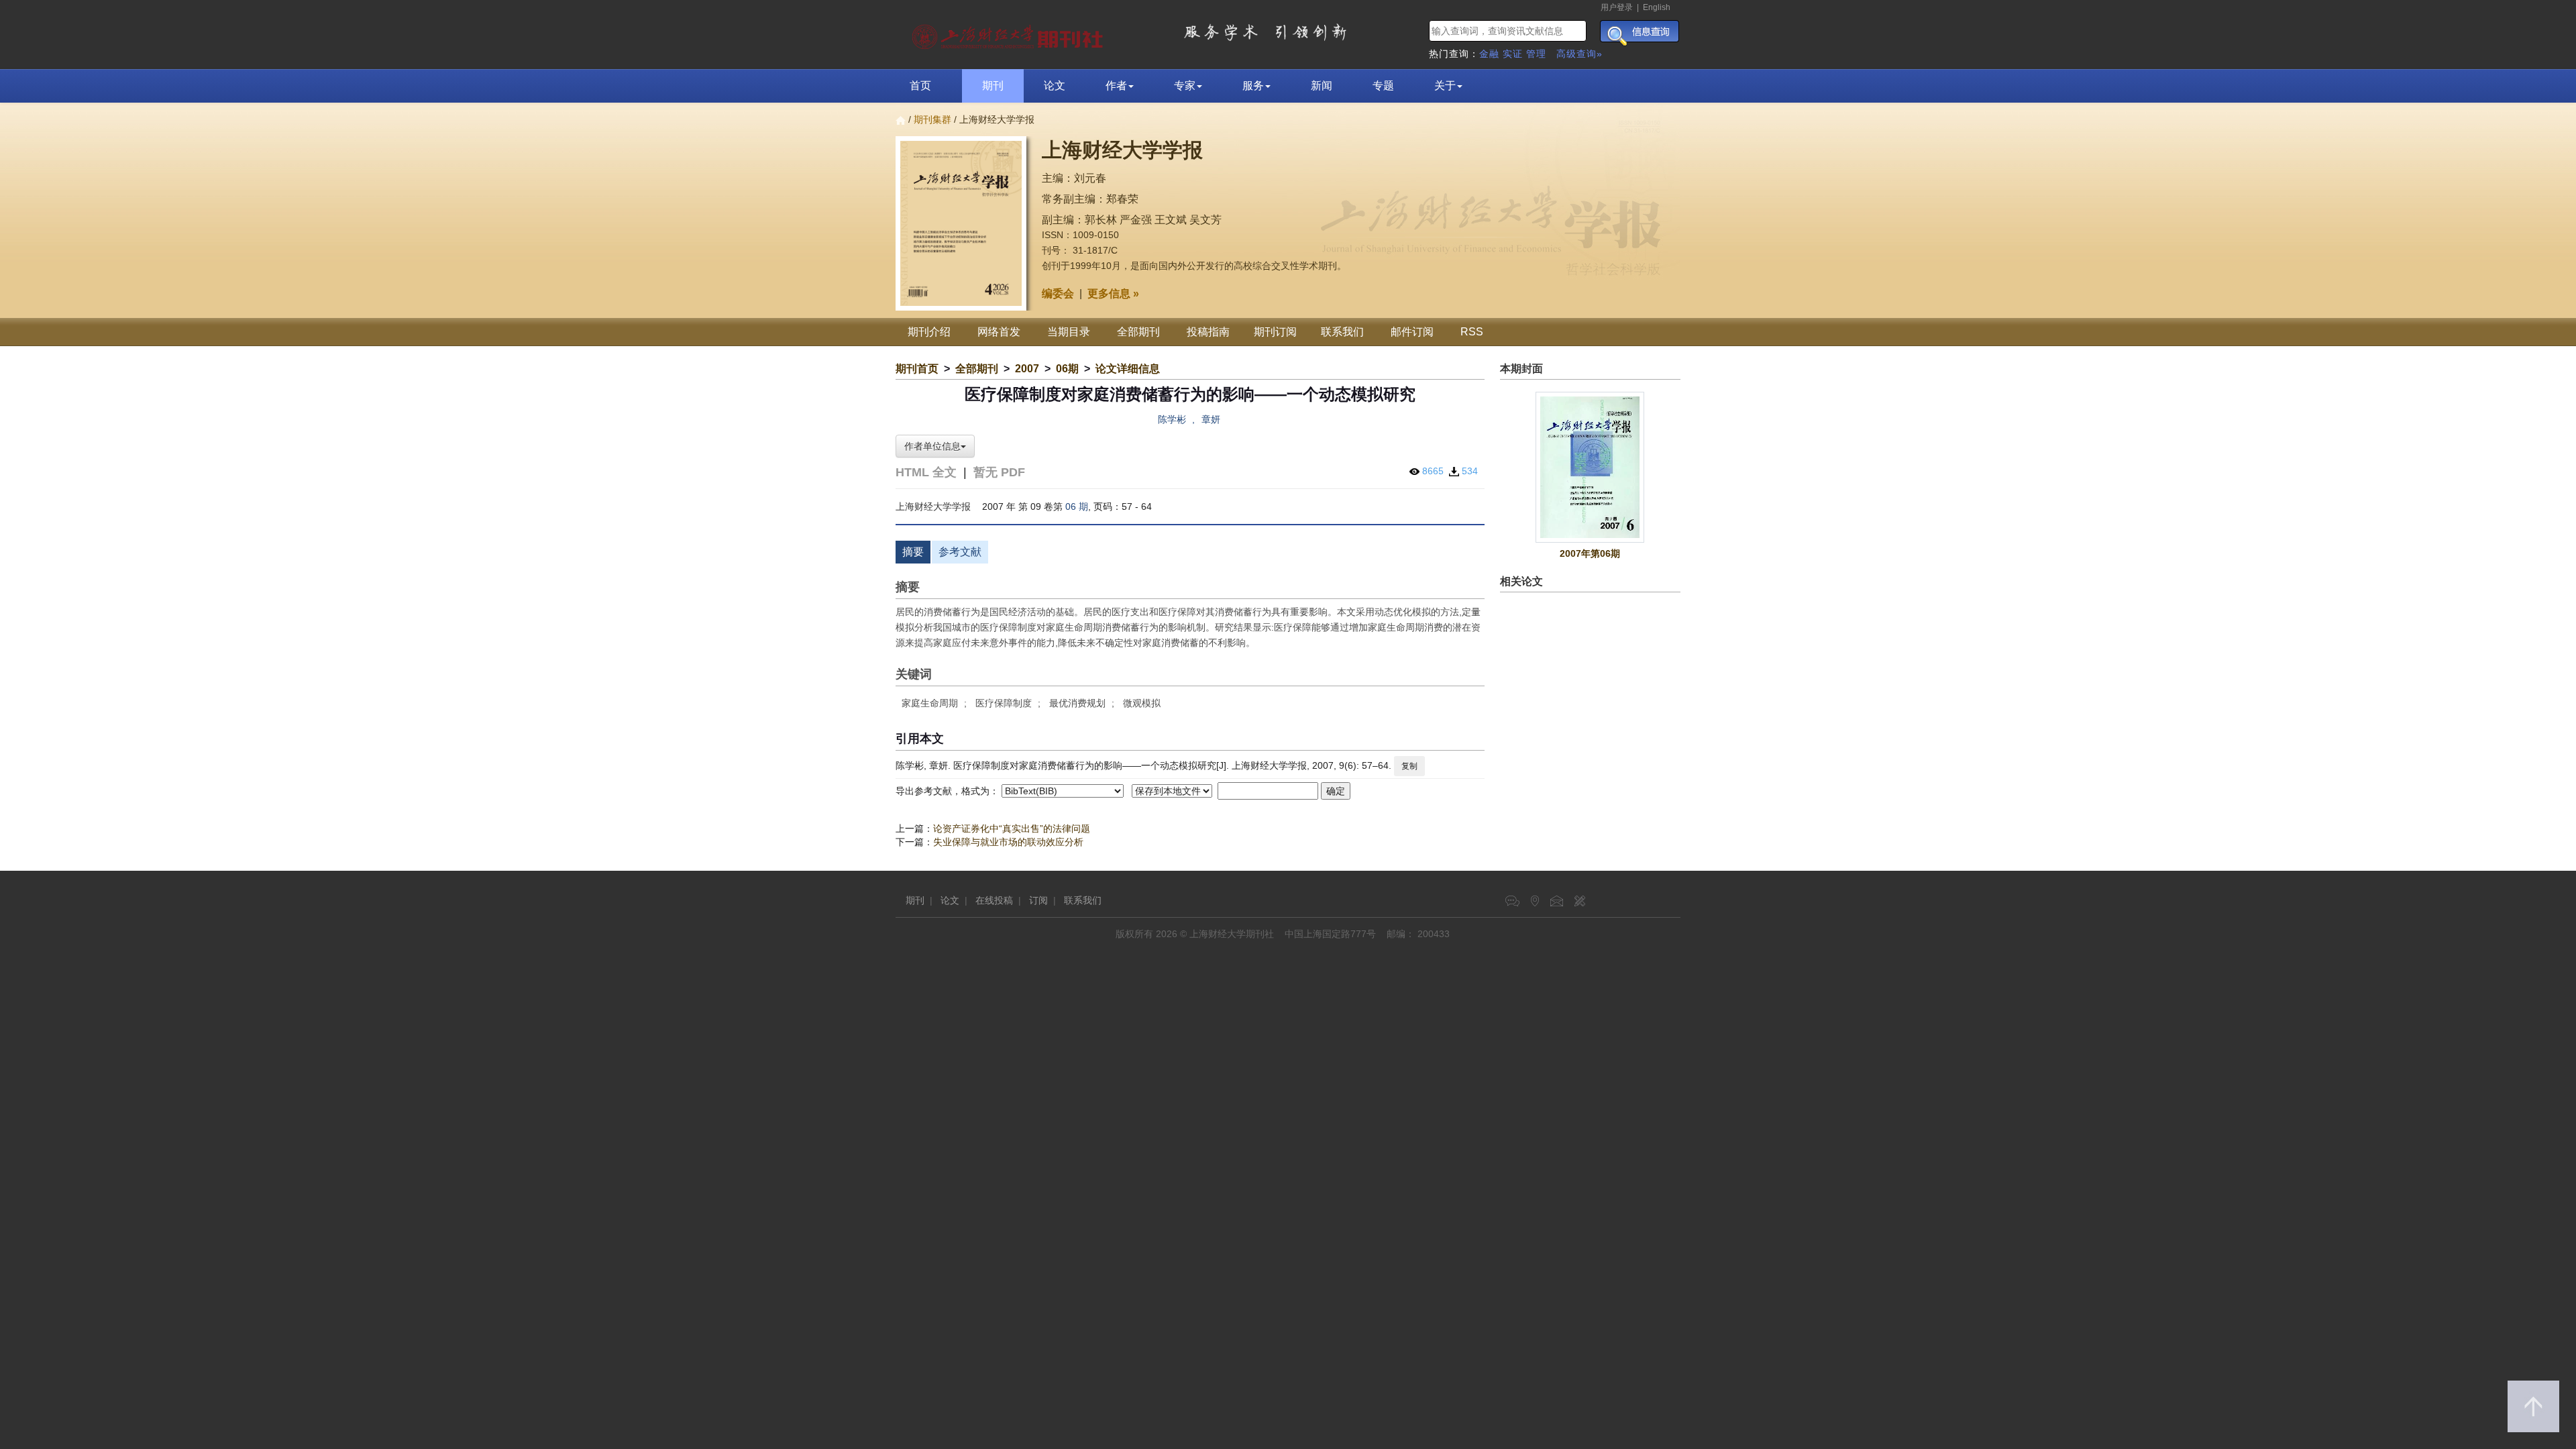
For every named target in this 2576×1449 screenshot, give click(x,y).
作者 (1116, 86)
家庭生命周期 (930, 703)
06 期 (1077, 506)
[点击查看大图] (1591, 467)
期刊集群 (932, 119)
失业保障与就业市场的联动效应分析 (1008, 842)
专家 (1185, 86)
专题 (1383, 86)
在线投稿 (994, 900)
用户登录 (1617, 7)
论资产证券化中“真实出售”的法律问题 (1012, 828)
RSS (1472, 332)
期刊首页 (917, 369)
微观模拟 (1142, 703)
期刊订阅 (1275, 332)
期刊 (993, 86)
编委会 (1058, 293)
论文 (1055, 86)
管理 (1536, 54)
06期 (1067, 369)
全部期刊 (1138, 332)
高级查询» (1579, 54)
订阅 (1038, 900)
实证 (1513, 54)
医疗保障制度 (1004, 703)
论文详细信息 (1128, 369)
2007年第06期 (1590, 553)
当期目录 (1069, 332)
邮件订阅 (1412, 332)
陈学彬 (1172, 419)
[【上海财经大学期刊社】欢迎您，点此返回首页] (1009, 34)
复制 (1409, 766)
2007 (1027, 369)
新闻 (1322, 86)
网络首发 (999, 332)
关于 (1445, 86)
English (1657, 7)
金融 (1489, 54)
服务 (1253, 86)
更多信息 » (1113, 293)
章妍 (1211, 419)
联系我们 (1342, 332)
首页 (920, 86)
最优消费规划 (1077, 703)
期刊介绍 (929, 332)
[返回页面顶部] (2533, 1406)
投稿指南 (1208, 332)
